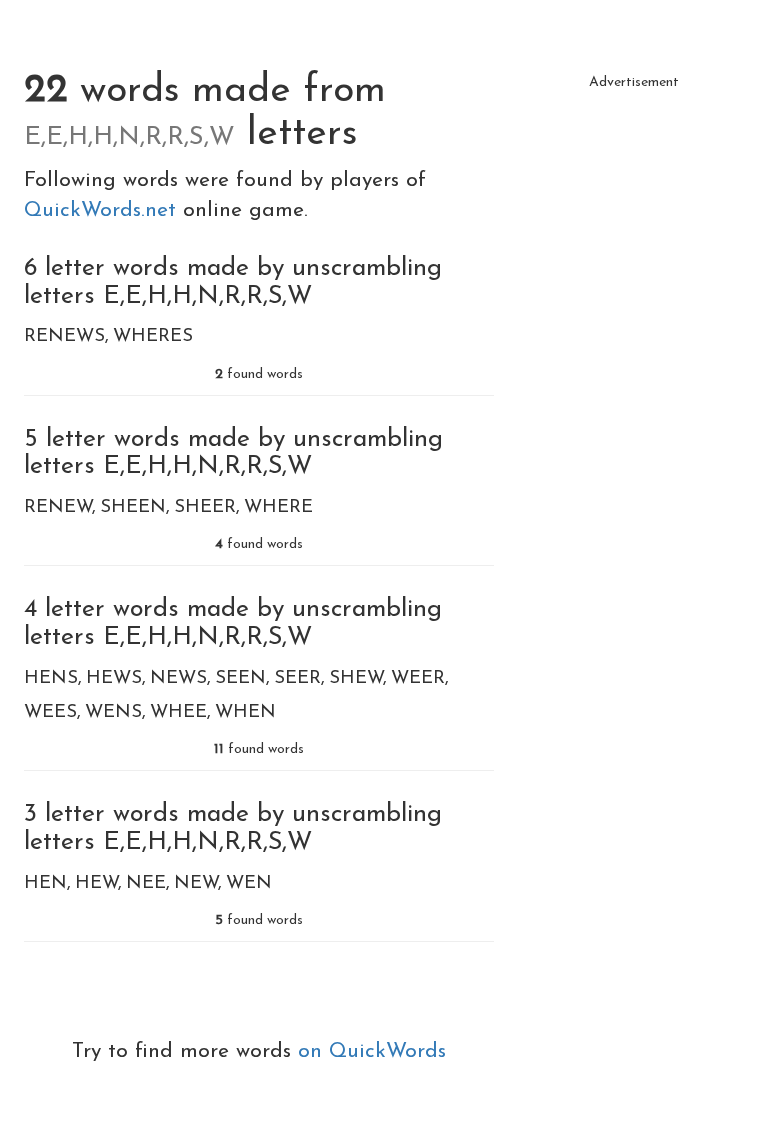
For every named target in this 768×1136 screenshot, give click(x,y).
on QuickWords (372, 1051)
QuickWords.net (103, 210)
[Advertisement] (634, 200)
